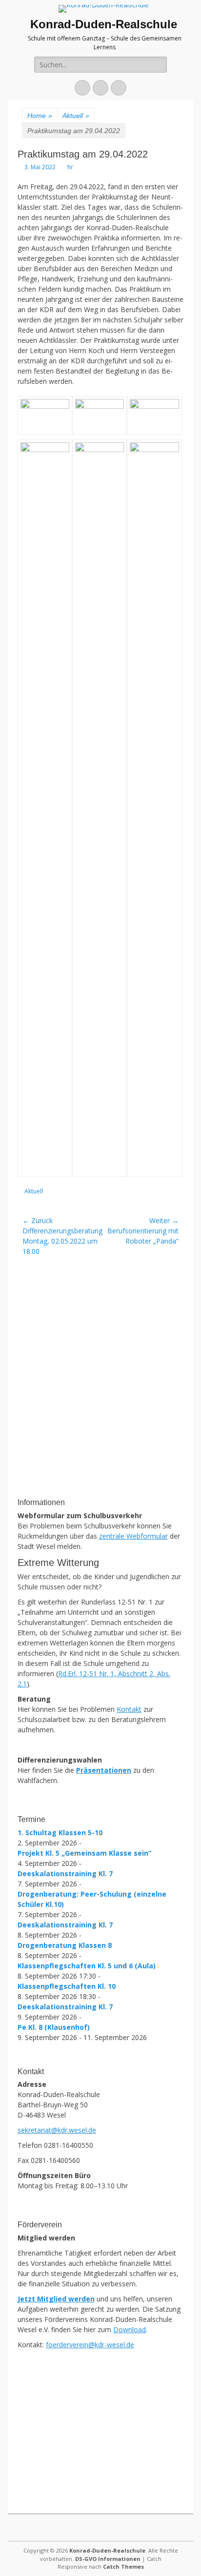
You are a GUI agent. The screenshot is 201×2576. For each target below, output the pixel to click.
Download (130, 2329)
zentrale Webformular (133, 1536)
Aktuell (76, 116)
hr (70, 167)
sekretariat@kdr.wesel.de (57, 2130)
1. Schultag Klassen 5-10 (60, 1833)
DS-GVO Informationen (108, 2559)
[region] (100, 1419)
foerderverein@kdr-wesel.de (90, 2345)
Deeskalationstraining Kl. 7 (65, 1873)
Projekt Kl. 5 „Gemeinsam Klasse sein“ (84, 1853)
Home (40, 116)
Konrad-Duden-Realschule (104, 24)
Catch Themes (123, 2566)
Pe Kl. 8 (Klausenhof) (54, 2027)
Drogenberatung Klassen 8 (65, 1945)
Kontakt (129, 1709)
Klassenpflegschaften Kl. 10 (67, 1986)
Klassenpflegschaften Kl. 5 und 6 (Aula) (87, 1966)
